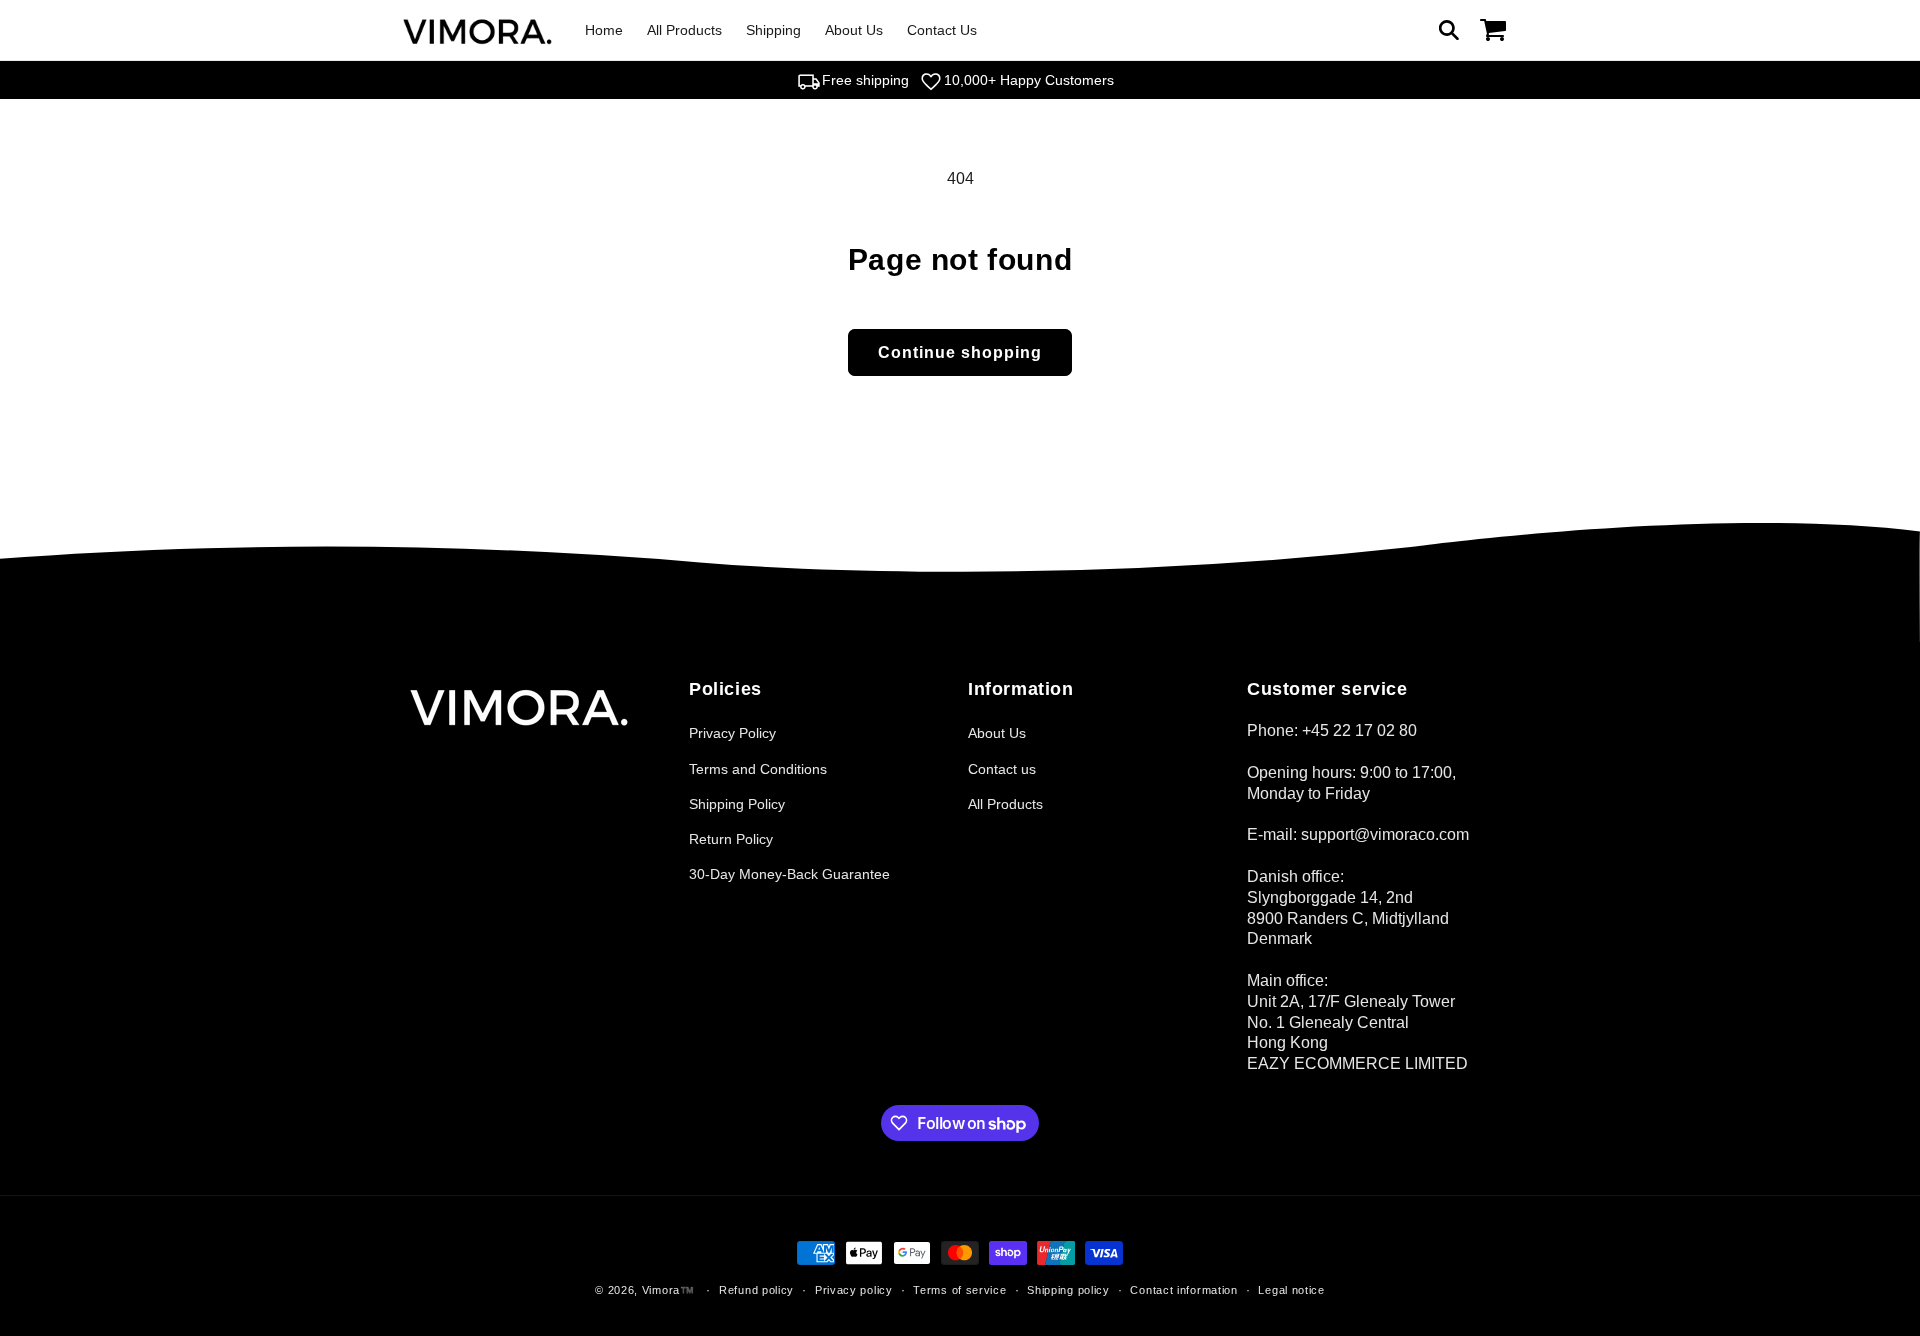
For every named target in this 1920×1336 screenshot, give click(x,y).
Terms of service (959, 1290)
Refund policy (756, 1290)
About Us (997, 733)
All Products (1005, 804)
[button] (1449, 30)
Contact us (1002, 769)
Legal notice (1291, 1290)
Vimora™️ (668, 1290)
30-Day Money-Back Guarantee (789, 874)
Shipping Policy (737, 804)
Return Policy (731, 839)
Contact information (1183, 1290)
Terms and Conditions (758, 769)
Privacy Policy (732, 733)
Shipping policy (1068, 1290)
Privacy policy (854, 1290)
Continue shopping (960, 352)
